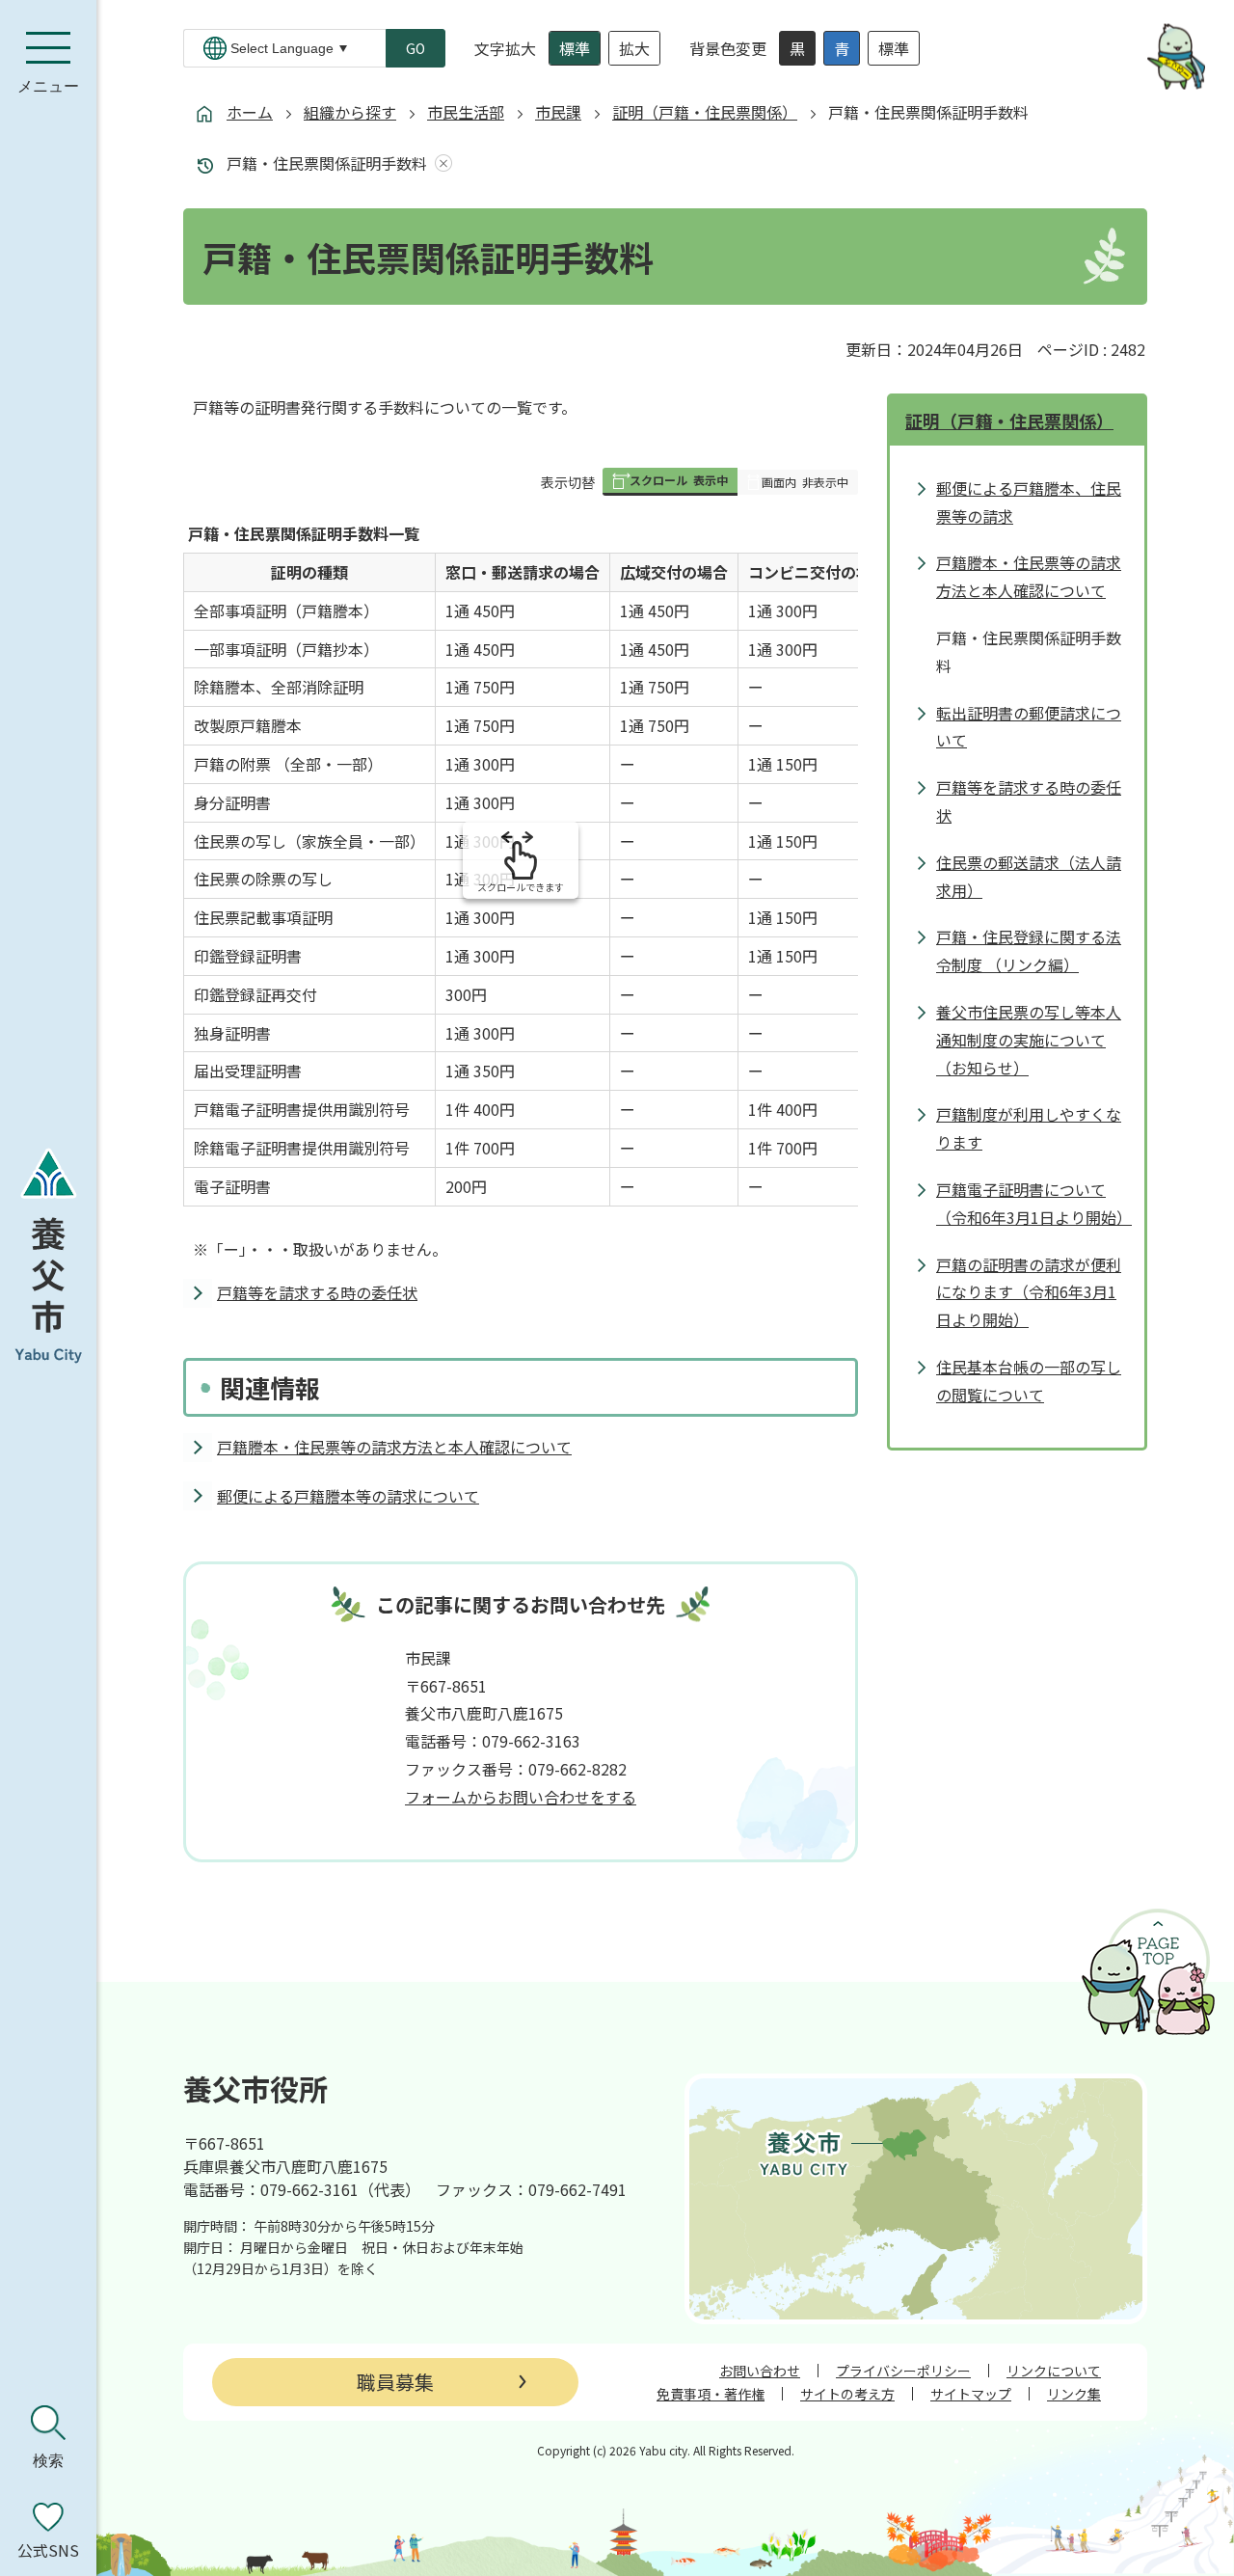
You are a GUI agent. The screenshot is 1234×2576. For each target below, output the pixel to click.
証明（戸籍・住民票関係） (705, 112)
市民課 (558, 112)
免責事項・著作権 (711, 2394)
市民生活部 (466, 112)
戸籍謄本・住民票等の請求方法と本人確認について (394, 1447)
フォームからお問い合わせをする (521, 1797)
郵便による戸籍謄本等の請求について (348, 1496)
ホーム (250, 112)
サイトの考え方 (847, 2394)
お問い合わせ (760, 2371)
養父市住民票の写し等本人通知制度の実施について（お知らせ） (1029, 1040)
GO (416, 48)
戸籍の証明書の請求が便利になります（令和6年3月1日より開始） (1029, 1292)
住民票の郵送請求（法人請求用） (1029, 876)
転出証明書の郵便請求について (1029, 727)
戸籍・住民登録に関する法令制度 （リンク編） (1029, 950)
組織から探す (350, 112)
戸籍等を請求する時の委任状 (317, 1292)
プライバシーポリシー (903, 2371)
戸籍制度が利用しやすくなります (1029, 1128)
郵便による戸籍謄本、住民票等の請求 (1029, 502)
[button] (670, 482)
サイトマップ (971, 2394)
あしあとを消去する (440, 163)
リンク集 (1074, 2394)
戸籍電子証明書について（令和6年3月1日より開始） (1031, 1203)
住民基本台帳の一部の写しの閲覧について (1029, 1381)
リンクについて (1054, 2371)
